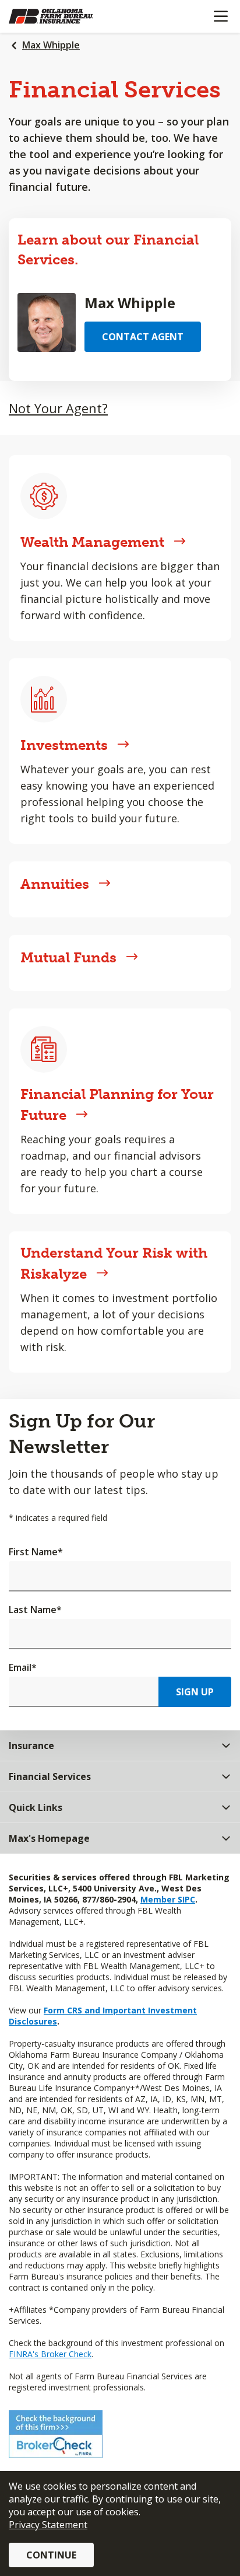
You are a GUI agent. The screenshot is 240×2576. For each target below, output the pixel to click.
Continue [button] (51, 2555)
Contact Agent (143, 337)
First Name (36, 1552)
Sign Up (195, 1692)
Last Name (35, 1610)
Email (23, 1667)
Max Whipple (51, 45)
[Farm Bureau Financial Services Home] (69, 16)
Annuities (55, 884)
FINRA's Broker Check (50, 2354)
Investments (64, 745)
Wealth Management (92, 542)
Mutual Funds (68, 957)
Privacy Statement (48, 2525)
